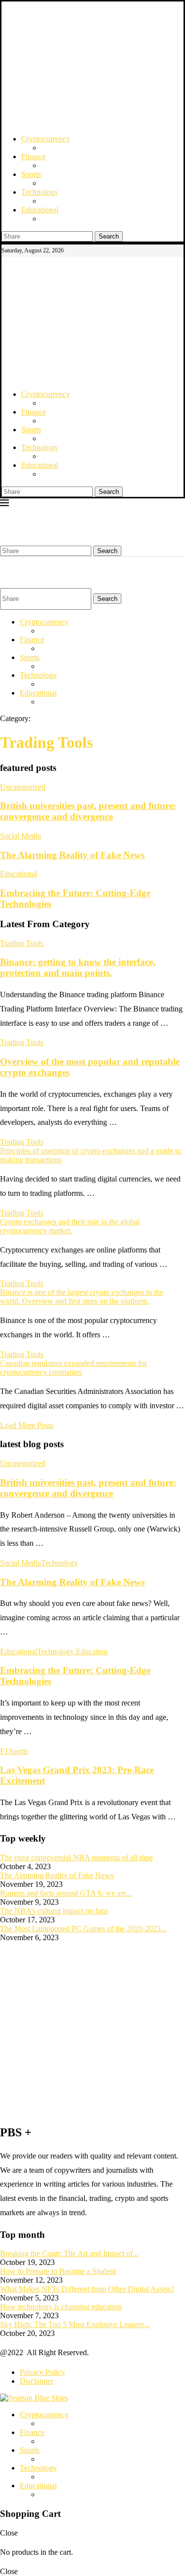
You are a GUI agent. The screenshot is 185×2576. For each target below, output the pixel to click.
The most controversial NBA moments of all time (76, 1858)
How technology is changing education (61, 2307)
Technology (40, 192)
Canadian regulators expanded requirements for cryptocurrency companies (74, 1368)
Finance (34, 157)
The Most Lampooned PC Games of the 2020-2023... (83, 1929)
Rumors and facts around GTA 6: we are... (66, 1893)
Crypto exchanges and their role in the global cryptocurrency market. (70, 1226)
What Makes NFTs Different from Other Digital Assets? (87, 2289)
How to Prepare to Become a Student (58, 2271)
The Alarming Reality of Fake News (72, 855)
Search (109, 236)
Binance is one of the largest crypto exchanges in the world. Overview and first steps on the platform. (82, 1297)
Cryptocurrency (46, 139)
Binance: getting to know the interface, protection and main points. (78, 967)
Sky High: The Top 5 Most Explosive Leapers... (75, 2324)
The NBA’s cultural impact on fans (54, 1911)
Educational (40, 210)
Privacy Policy (42, 2372)
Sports (31, 174)
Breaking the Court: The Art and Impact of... (69, 2253)
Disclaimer (37, 2381)
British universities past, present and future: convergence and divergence (88, 811)
